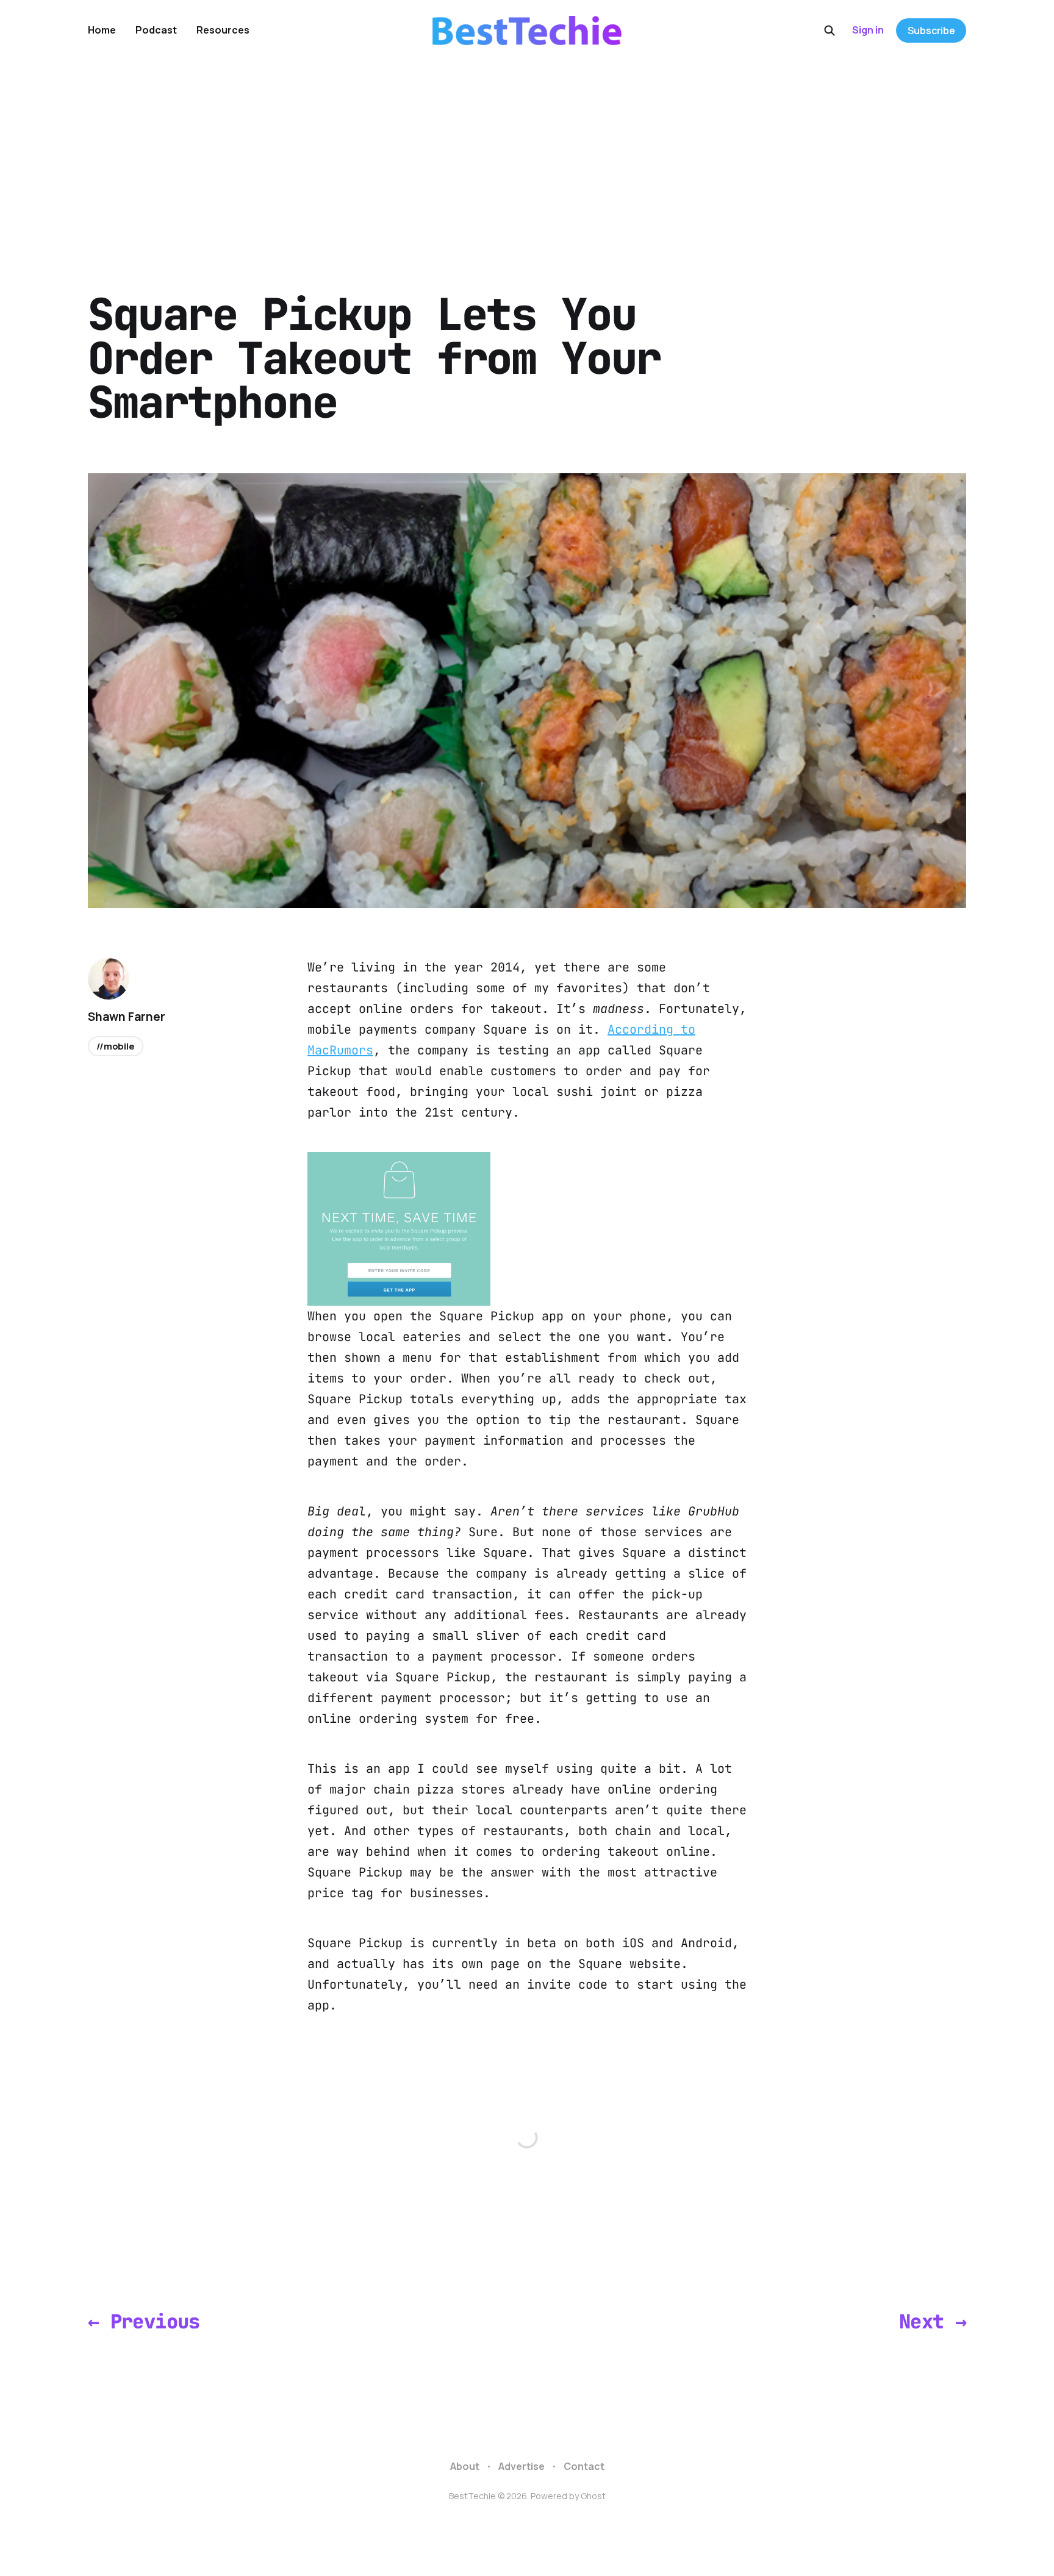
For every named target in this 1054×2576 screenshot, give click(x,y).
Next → (933, 2321)
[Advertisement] (527, 152)
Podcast (156, 30)
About (465, 2466)
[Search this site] (830, 30)
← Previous (144, 2321)
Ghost (593, 2496)
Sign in (868, 30)
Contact (584, 2466)
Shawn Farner (127, 1017)
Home (102, 30)
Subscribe (931, 30)
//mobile (116, 1046)
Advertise (522, 2466)
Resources (223, 30)
